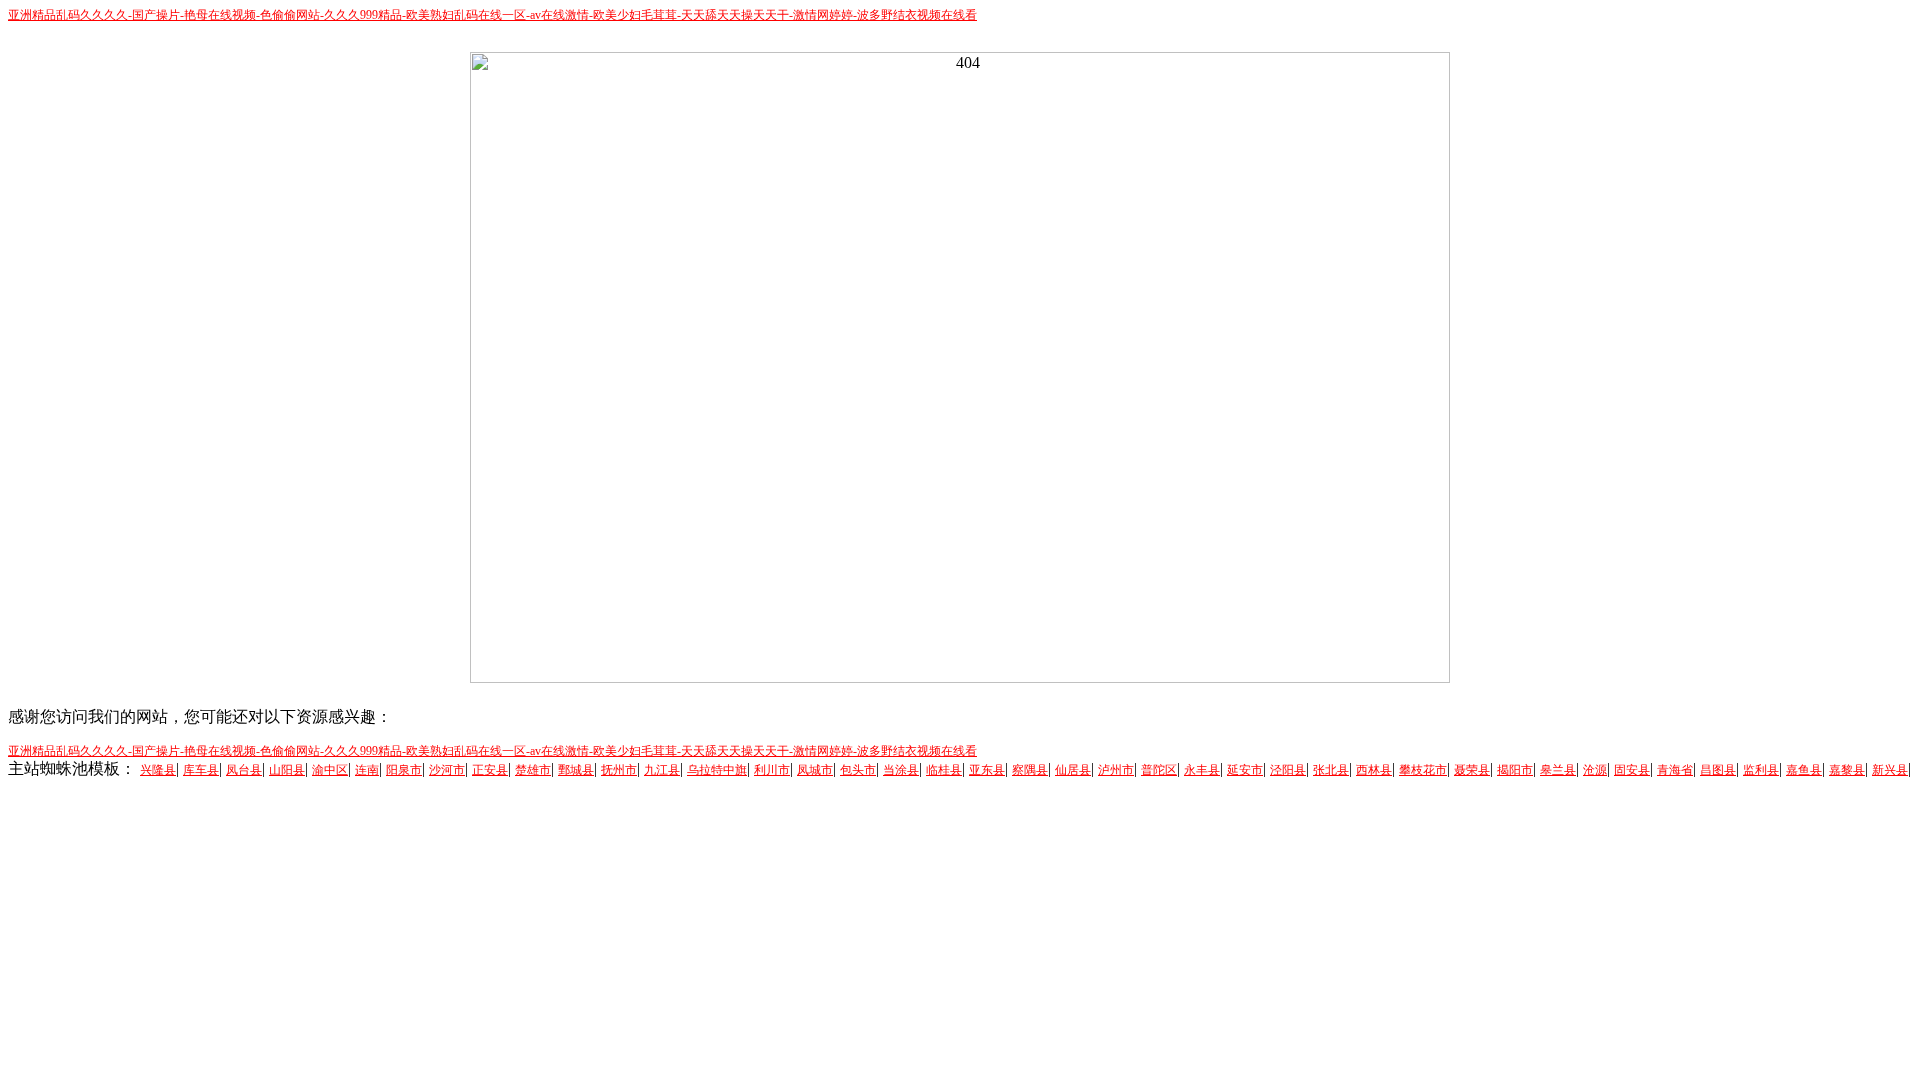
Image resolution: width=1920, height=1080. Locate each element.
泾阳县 (1288, 770)
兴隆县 (158, 770)
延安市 (1245, 770)
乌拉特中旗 (717, 770)
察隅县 (1030, 770)
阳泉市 (404, 770)
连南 (367, 770)
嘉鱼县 (1804, 770)
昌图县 (1718, 770)
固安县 (1632, 770)
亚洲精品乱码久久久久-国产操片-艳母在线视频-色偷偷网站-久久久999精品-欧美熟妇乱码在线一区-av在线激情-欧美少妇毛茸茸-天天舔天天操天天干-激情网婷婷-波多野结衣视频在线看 (492, 15)
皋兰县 (1558, 770)
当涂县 (901, 770)
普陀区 (1159, 770)
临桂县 (944, 770)
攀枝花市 (1423, 770)
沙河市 (447, 770)
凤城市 (815, 770)
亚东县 (987, 770)
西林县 (1374, 770)
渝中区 (330, 770)
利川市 (772, 770)
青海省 (1675, 770)
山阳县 (287, 770)
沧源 (1595, 770)
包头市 (858, 770)
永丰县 (1202, 770)
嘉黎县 (1847, 770)
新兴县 (1890, 770)
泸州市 (1116, 770)
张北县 (1331, 770)
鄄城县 (576, 770)
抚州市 (619, 770)
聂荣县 (1472, 770)
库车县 (201, 770)
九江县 (662, 770)
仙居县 (1073, 770)
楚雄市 (533, 770)
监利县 (1761, 770)
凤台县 (244, 770)
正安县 (490, 770)
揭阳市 (1515, 770)
